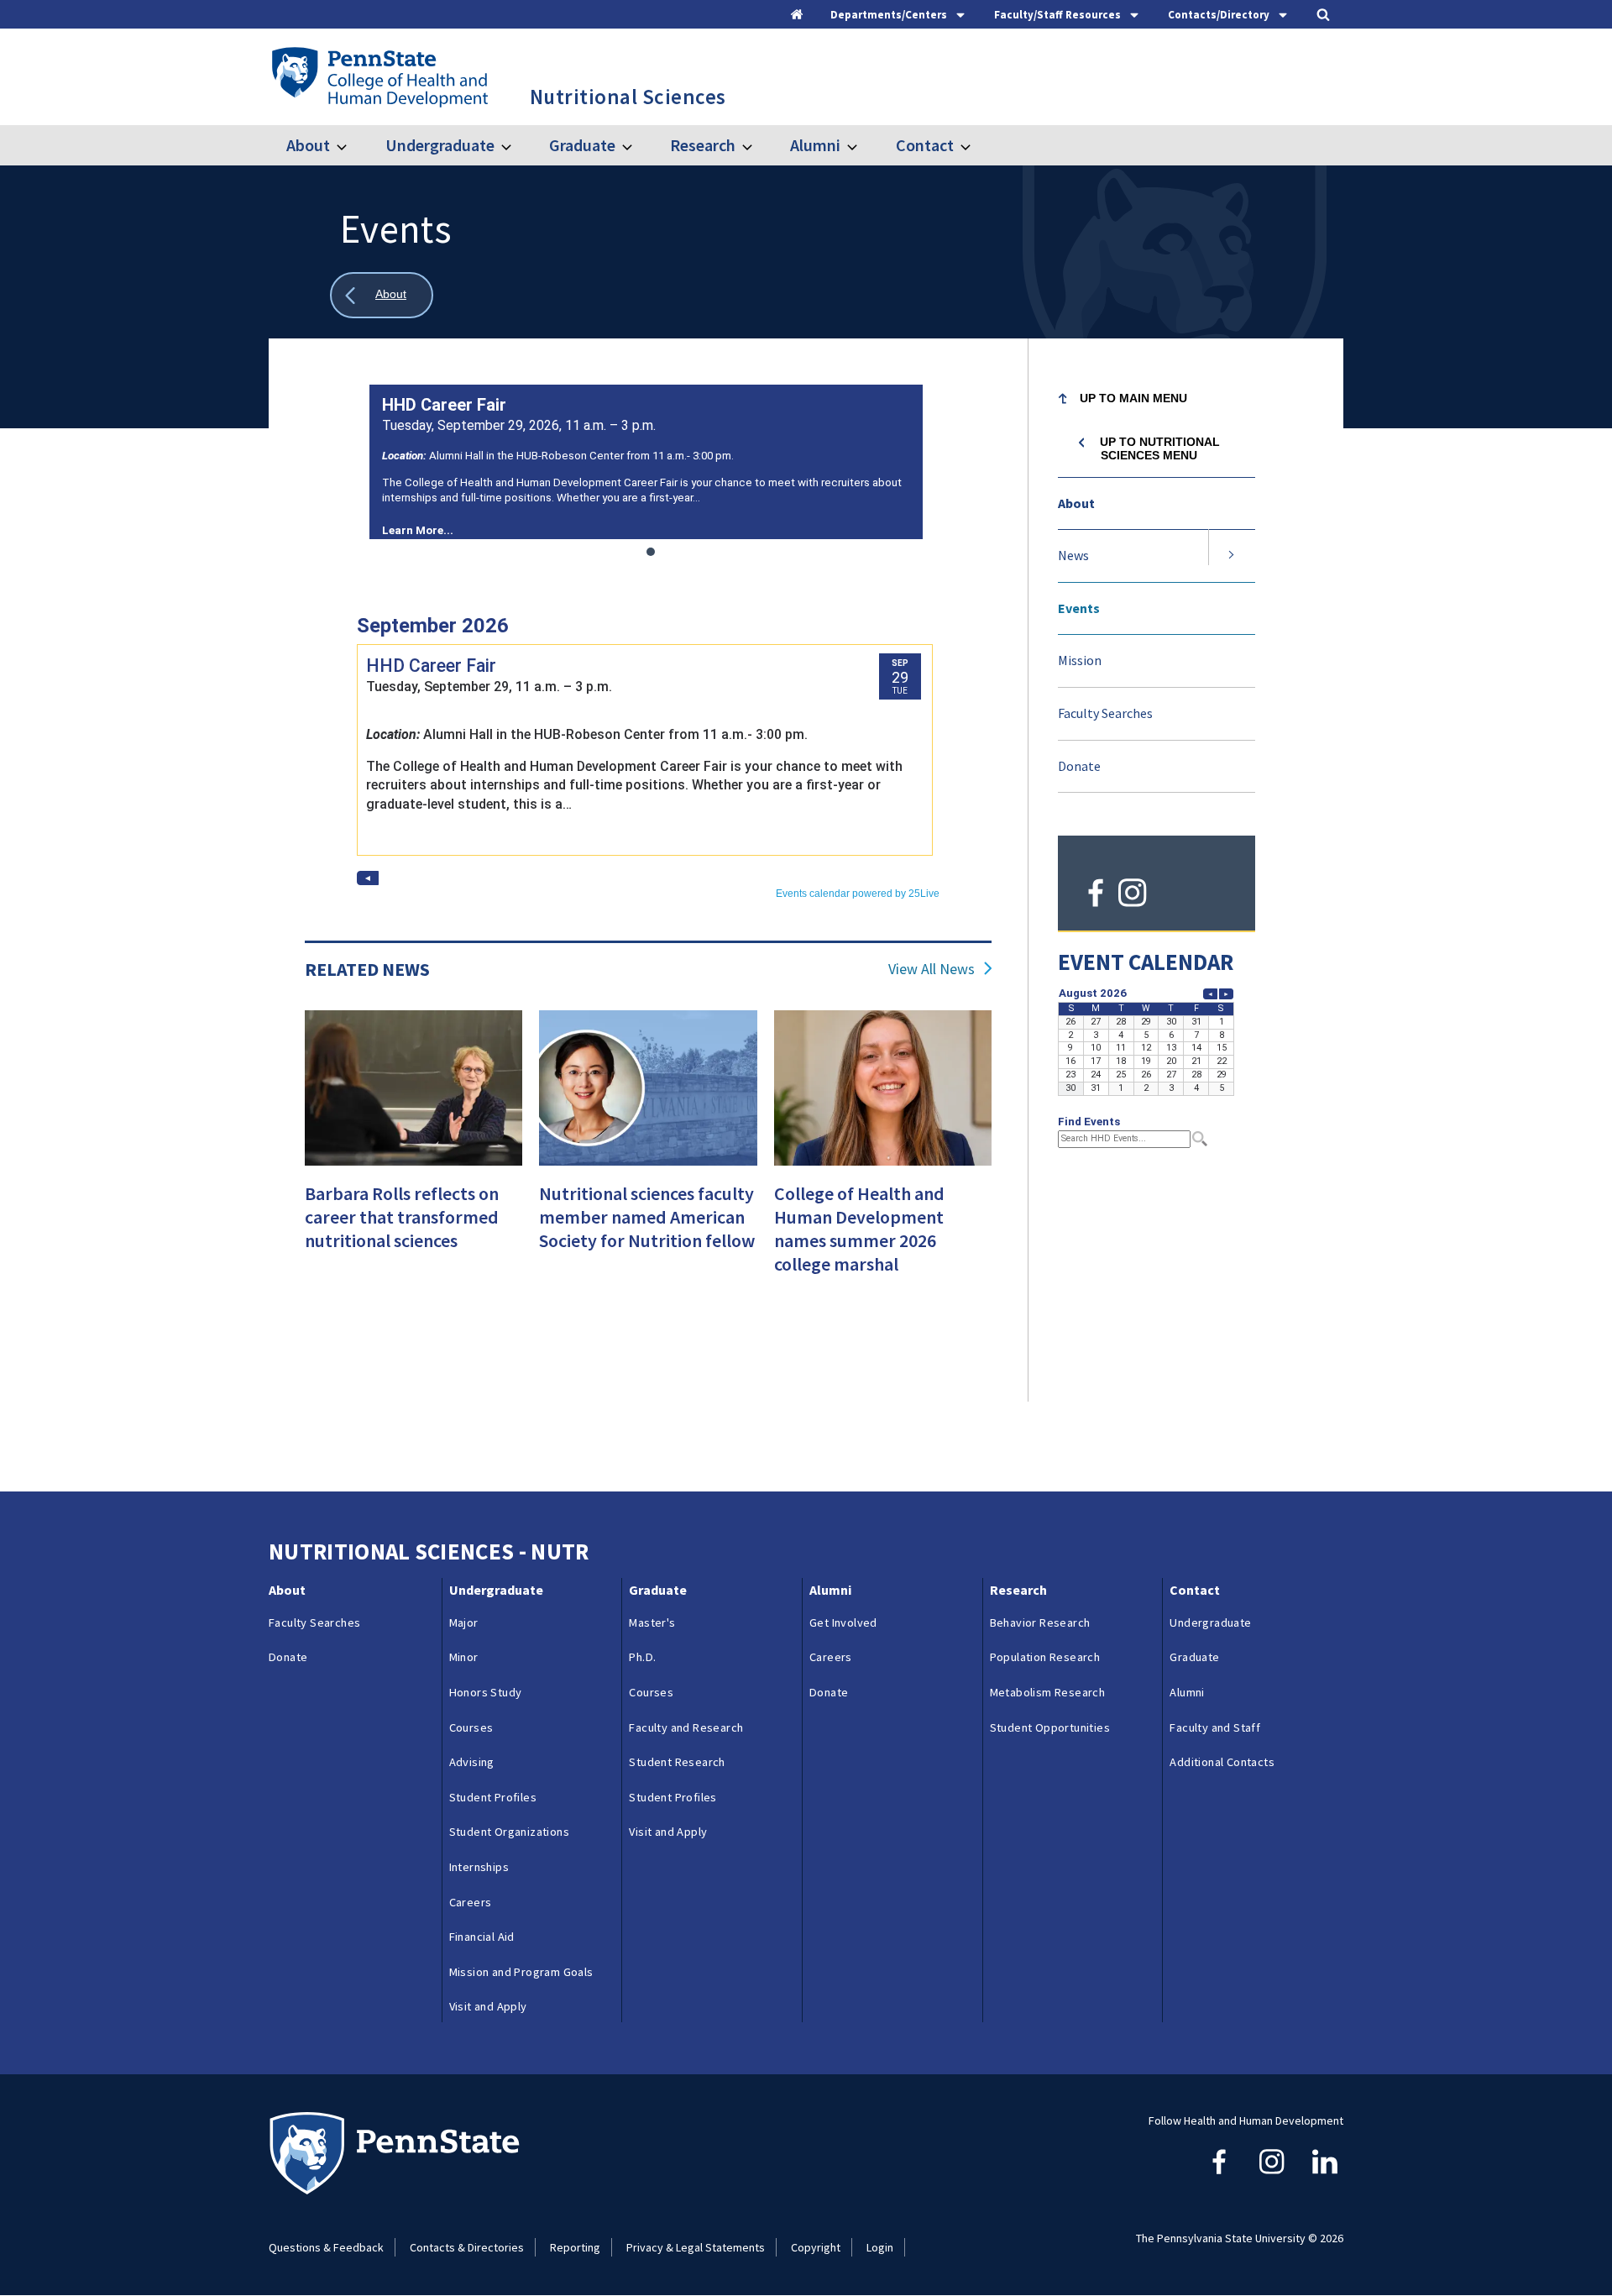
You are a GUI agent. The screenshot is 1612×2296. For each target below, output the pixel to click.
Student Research (677, 1762)
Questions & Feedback (326, 2247)
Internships (479, 1867)
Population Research (1045, 1657)
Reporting (575, 2247)
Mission (1080, 660)
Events (1079, 608)
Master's (652, 1622)
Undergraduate (440, 145)
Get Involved (843, 1622)
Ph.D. (642, 1657)
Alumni (815, 145)
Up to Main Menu (1133, 398)
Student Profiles (493, 1797)
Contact (924, 145)
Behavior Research (1040, 1622)
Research (703, 145)
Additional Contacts (1222, 1762)
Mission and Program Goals (521, 1972)
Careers (471, 1902)
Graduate (582, 145)
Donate (1079, 766)
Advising (472, 1762)
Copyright (816, 2247)
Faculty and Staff (1215, 1727)
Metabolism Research (1048, 1692)
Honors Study (486, 1692)
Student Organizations (509, 1832)
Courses (471, 1727)
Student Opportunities (1050, 1727)
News (1073, 555)
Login (880, 2247)
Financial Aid (482, 1937)
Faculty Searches (1105, 713)
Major (464, 1622)
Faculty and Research (686, 1727)
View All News (932, 969)
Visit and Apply (488, 2006)
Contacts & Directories (467, 2247)
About (308, 145)
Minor (464, 1657)
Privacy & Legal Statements (696, 2247)
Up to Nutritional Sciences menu (1160, 448)
